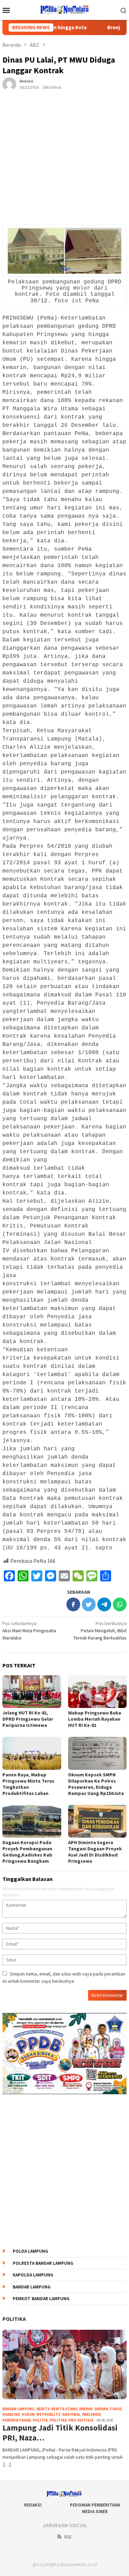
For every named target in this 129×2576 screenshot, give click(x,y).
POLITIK (40, 2420)
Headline (11, 2414)
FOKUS (116, 2409)
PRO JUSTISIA (81, 2420)
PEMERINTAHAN (17, 2420)
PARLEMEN (92, 2414)
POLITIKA (14, 2319)
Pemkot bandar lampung (41, 2299)
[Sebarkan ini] (73, 1604)
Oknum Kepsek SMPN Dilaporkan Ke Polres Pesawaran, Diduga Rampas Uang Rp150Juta (96, 1784)
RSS (68, 2537)
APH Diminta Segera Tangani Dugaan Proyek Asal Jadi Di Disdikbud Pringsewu (95, 1852)
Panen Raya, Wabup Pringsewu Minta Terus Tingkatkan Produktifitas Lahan (28, 1784)
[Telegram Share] (104, 1604)
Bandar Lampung (32, 2287)
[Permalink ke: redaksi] (9, 84)
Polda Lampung (30, 2251)
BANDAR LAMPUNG (19, 2409)
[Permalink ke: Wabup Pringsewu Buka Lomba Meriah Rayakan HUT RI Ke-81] (98, 1692)
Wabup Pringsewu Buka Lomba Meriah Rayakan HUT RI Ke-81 (95, 1719)
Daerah (86, 2409)
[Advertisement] (64, 168)
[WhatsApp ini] (120, 1604)
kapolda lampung (33, 2275)
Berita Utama (64, 2409)
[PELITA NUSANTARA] (64, 9)
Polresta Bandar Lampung (43, 2263)
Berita (43, 2409)
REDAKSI (33, 2505)
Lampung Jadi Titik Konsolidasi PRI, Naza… (60, 2433)
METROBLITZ (49, 2414)
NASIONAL (71, 2414)
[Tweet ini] (89, 1604)
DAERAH (101, 2409)
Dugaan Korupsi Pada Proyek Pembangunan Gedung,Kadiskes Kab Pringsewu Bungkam (27, 1852)
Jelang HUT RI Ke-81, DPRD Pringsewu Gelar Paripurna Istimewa (28, 1719)
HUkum (28, 2414)
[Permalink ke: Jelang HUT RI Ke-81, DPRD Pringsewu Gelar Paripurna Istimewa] (32, 1692)
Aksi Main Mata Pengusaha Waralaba (29, 1631)
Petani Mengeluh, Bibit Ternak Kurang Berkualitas (100, 1631)
